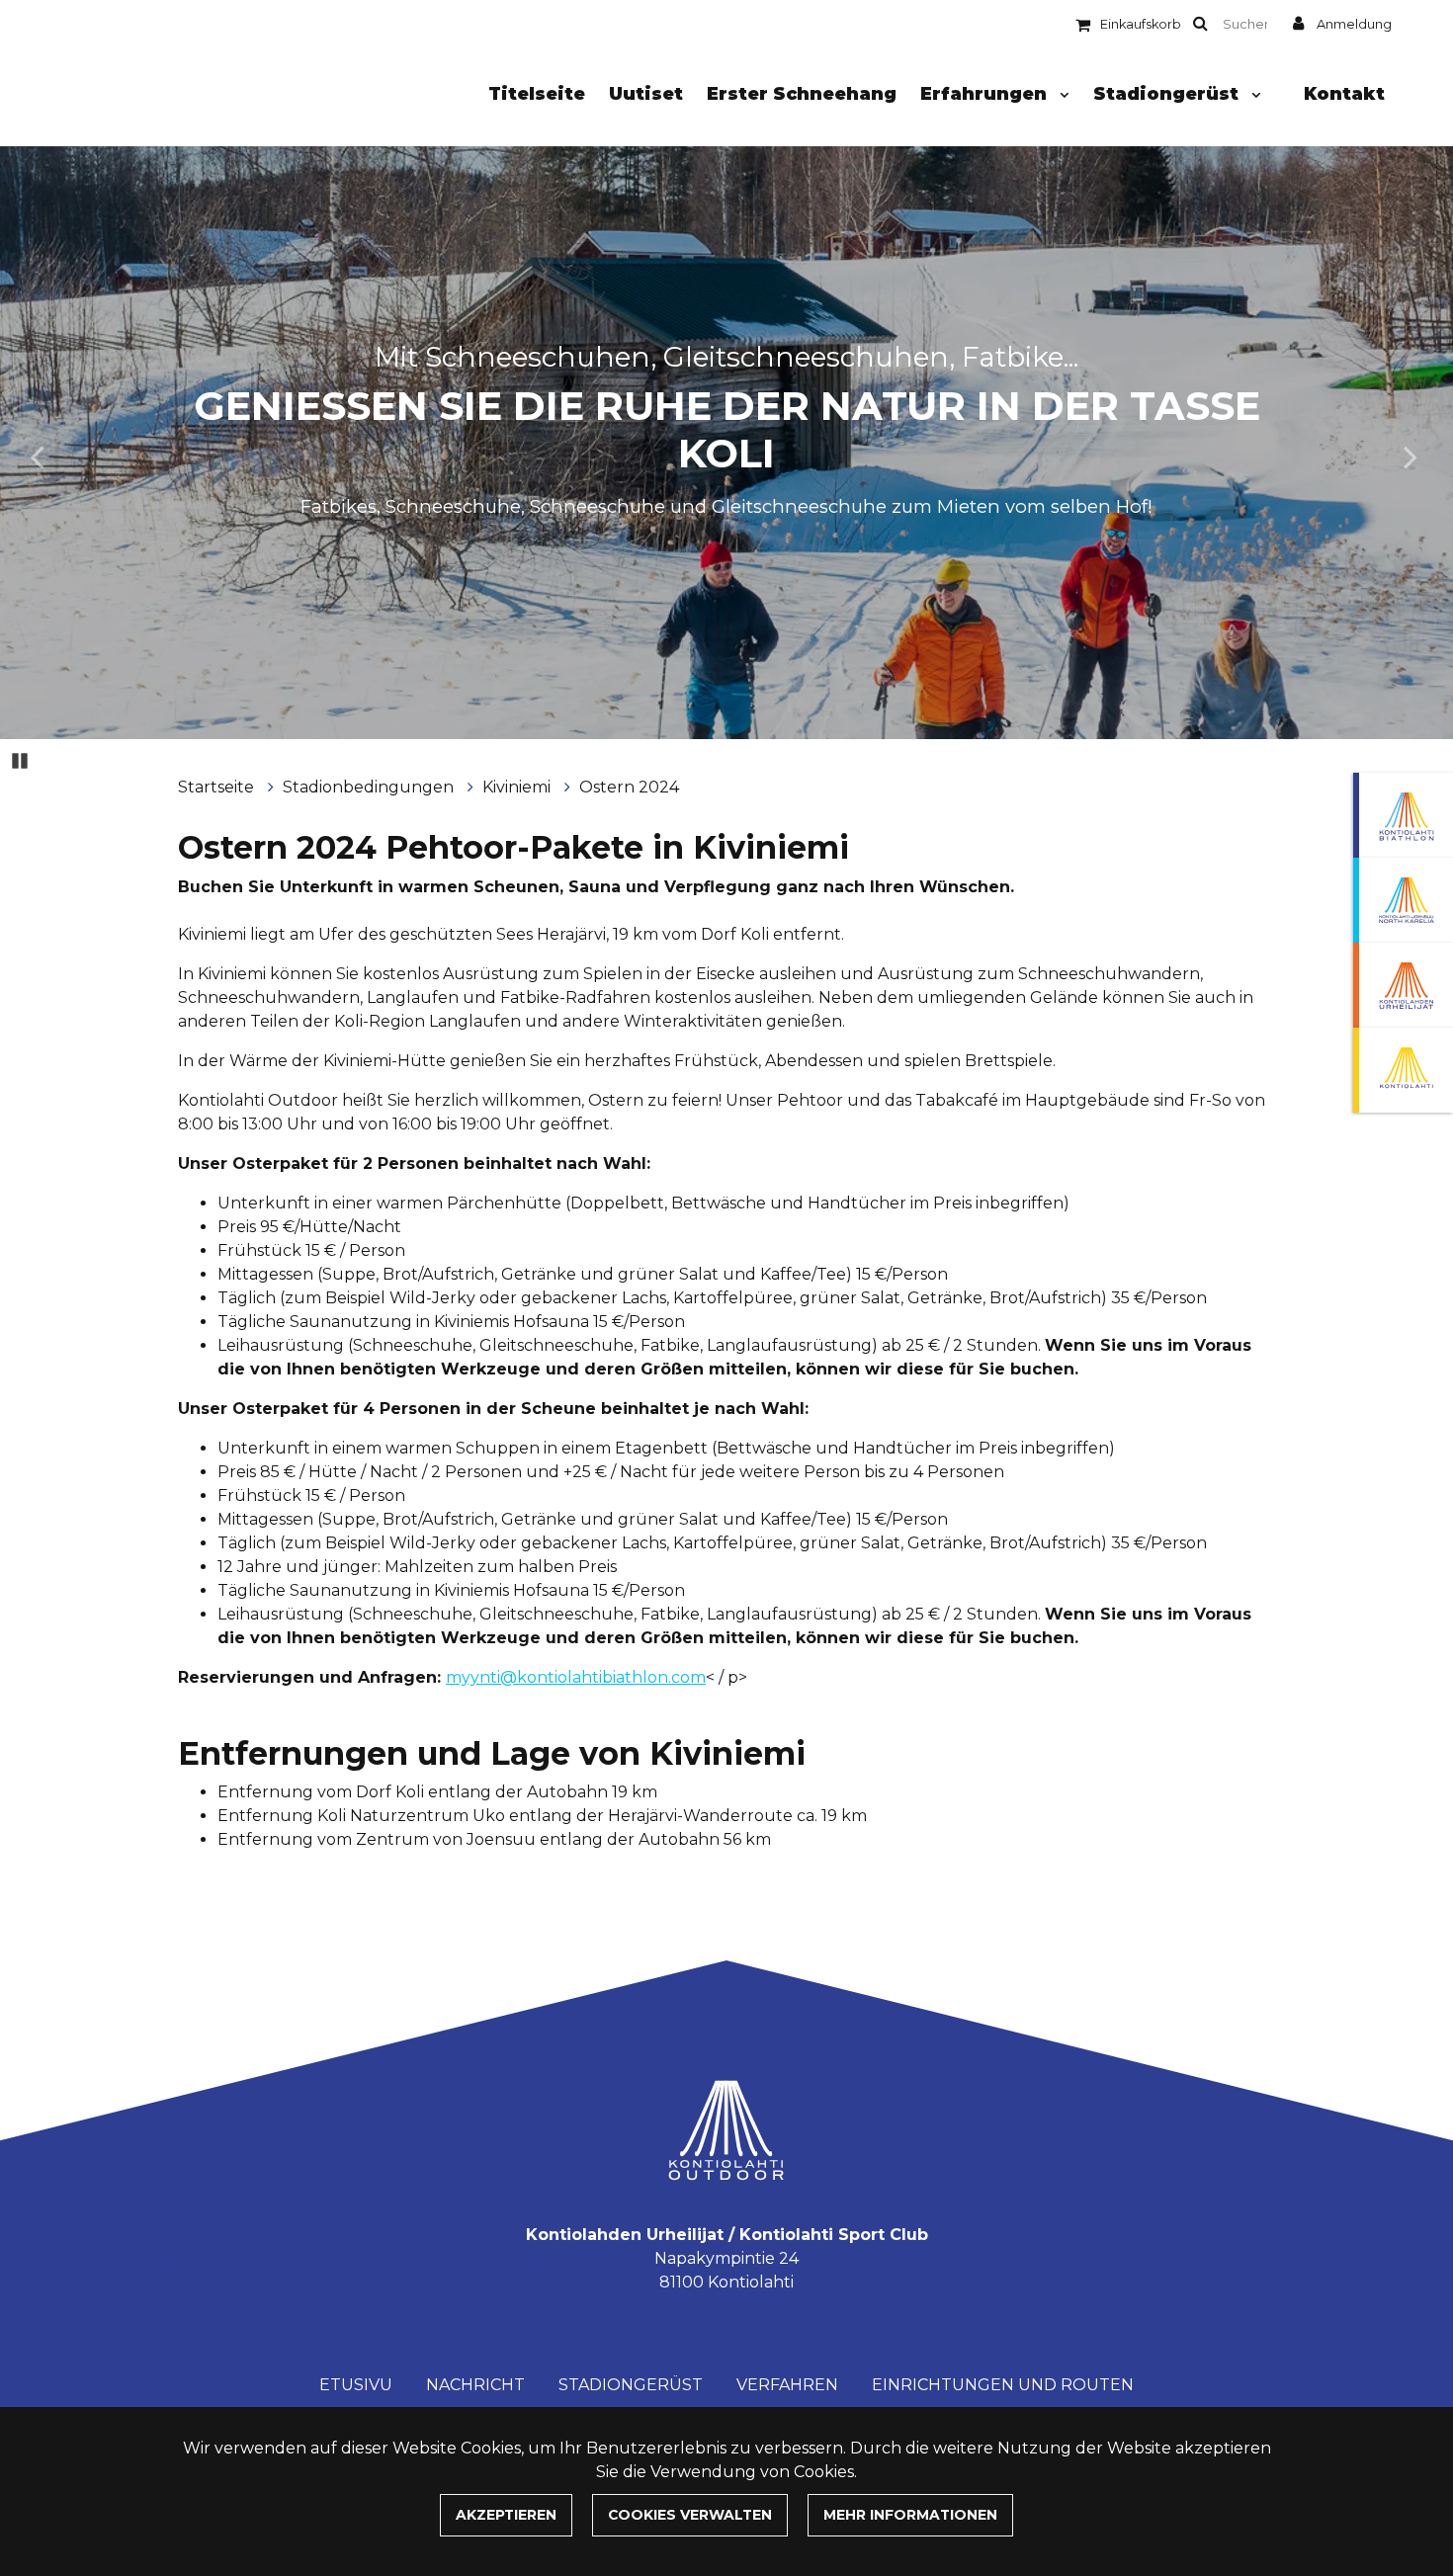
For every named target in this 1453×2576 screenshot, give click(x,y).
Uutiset (646, 93)
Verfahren (787, 2385)
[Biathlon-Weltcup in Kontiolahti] (1403, 900)
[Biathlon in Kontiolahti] (1403, 815)
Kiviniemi (518, 787)
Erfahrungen (986, 93)
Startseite (218, 787)
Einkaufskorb (1141, 24)
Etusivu (356, 2385)
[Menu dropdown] (1061, 95)
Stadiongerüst (1168, 93)
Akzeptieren (506, 2515)
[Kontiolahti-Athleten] (1403, 985)
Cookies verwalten (690, 2515)
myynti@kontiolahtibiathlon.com (576, 1677)
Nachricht (475, 2385)
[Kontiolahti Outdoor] (1403, 1070)
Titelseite (537, 93)
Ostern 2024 (629, 787)
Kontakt (1344, 93)
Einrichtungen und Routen (1003, 2385)
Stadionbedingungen (370, 787)
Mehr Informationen (910, 2515)
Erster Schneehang (802, 93)
